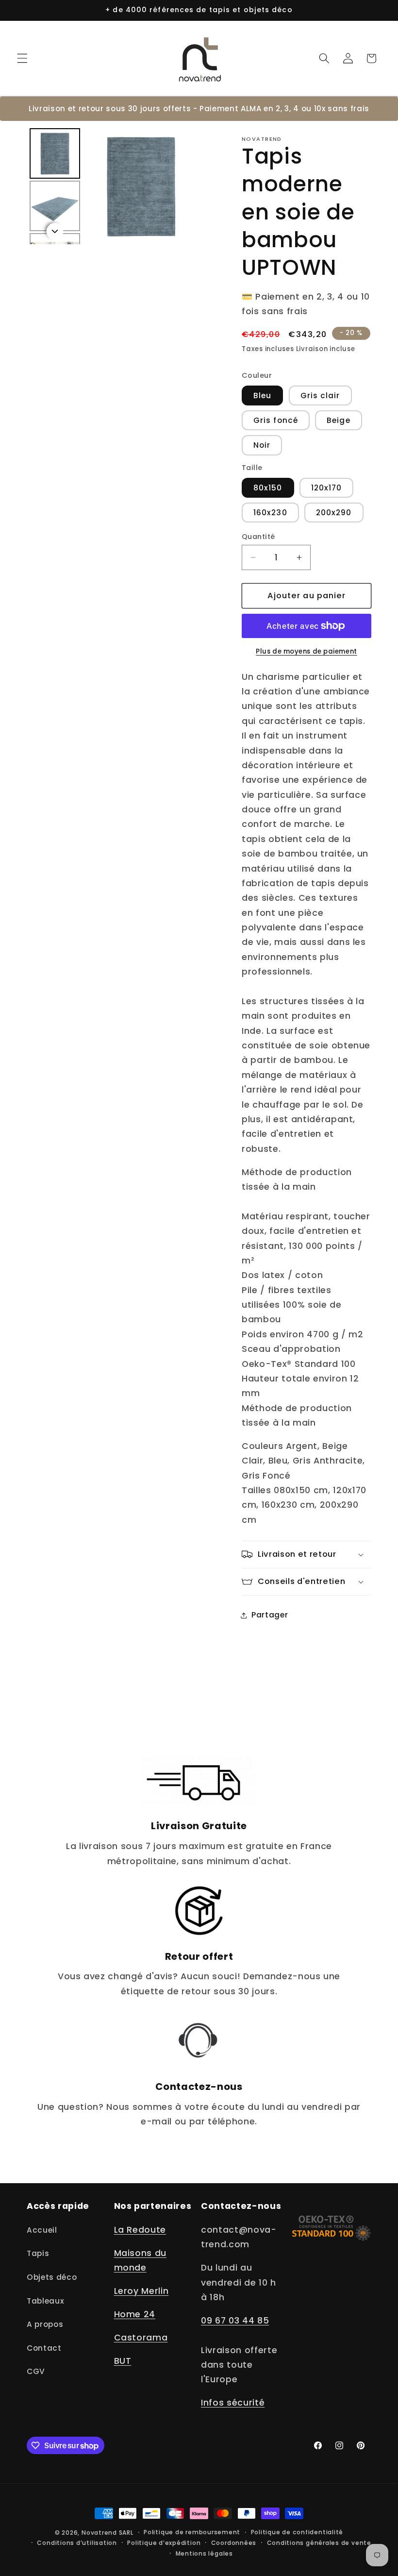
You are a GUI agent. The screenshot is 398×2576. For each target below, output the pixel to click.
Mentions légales (204, 2553)
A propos (45, 2324)
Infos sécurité (233, 2403)
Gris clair (320, 396)
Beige (339, 420)
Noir (262, 445)
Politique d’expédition (164, 2543)
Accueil (42, 2230)
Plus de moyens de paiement (306, 651)
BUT (123, 2361)
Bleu (262, 396)
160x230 (270, 513)
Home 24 (135, 2314)
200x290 (334, 513)
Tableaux (45, 2301)
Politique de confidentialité (297, 2532)
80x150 (268, 488)
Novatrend (100, 2533)
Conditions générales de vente (319, 2543)
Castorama (141, 2338)
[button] (22, 58)
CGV (36, 2371)
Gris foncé (276, 420)
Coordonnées (234, 2543)
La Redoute (140, 2230)
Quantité (258, 537)
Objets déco (52, 2277)
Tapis (38, 2253)
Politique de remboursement (192, 2532)
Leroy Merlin (141, 2291)
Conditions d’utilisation (77, 2543)
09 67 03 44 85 (235, 2321)
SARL (126, 2533)
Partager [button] (270, 1615)
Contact (44, 2348)
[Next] (185, 186)
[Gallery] (113, 186)
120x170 (327, 488)
